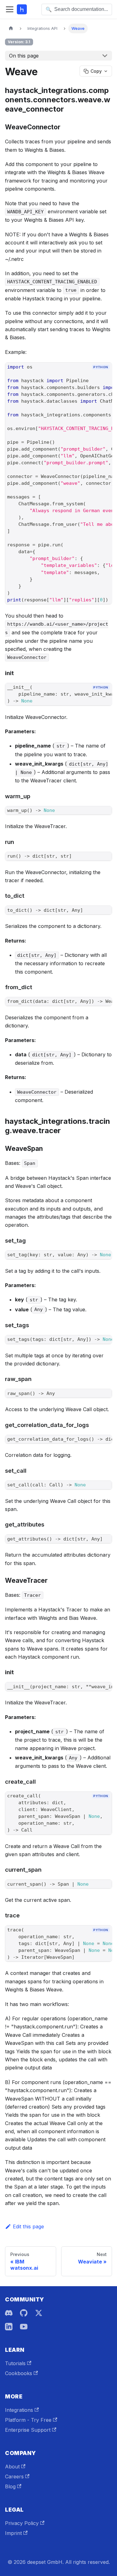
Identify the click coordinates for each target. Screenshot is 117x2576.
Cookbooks (19, 2373)
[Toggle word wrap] (93, 378)
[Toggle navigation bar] (10, 9)
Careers (14, 2476)
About (12, 2467)
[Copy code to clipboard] (104, 378)
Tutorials (15, 2363)
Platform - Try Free (28, 2420)
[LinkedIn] (9, 2327)
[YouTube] (24, 2327)
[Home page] (11, 28)
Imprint (13, 2533)
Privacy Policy (22, 2523)
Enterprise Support (28, 2430)
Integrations (19, 2410)
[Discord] (9, 2313)
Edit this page (28, 2226)
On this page (24, 56)
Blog (10, 2486)
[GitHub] (24, 2313)
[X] (39, 2313)
